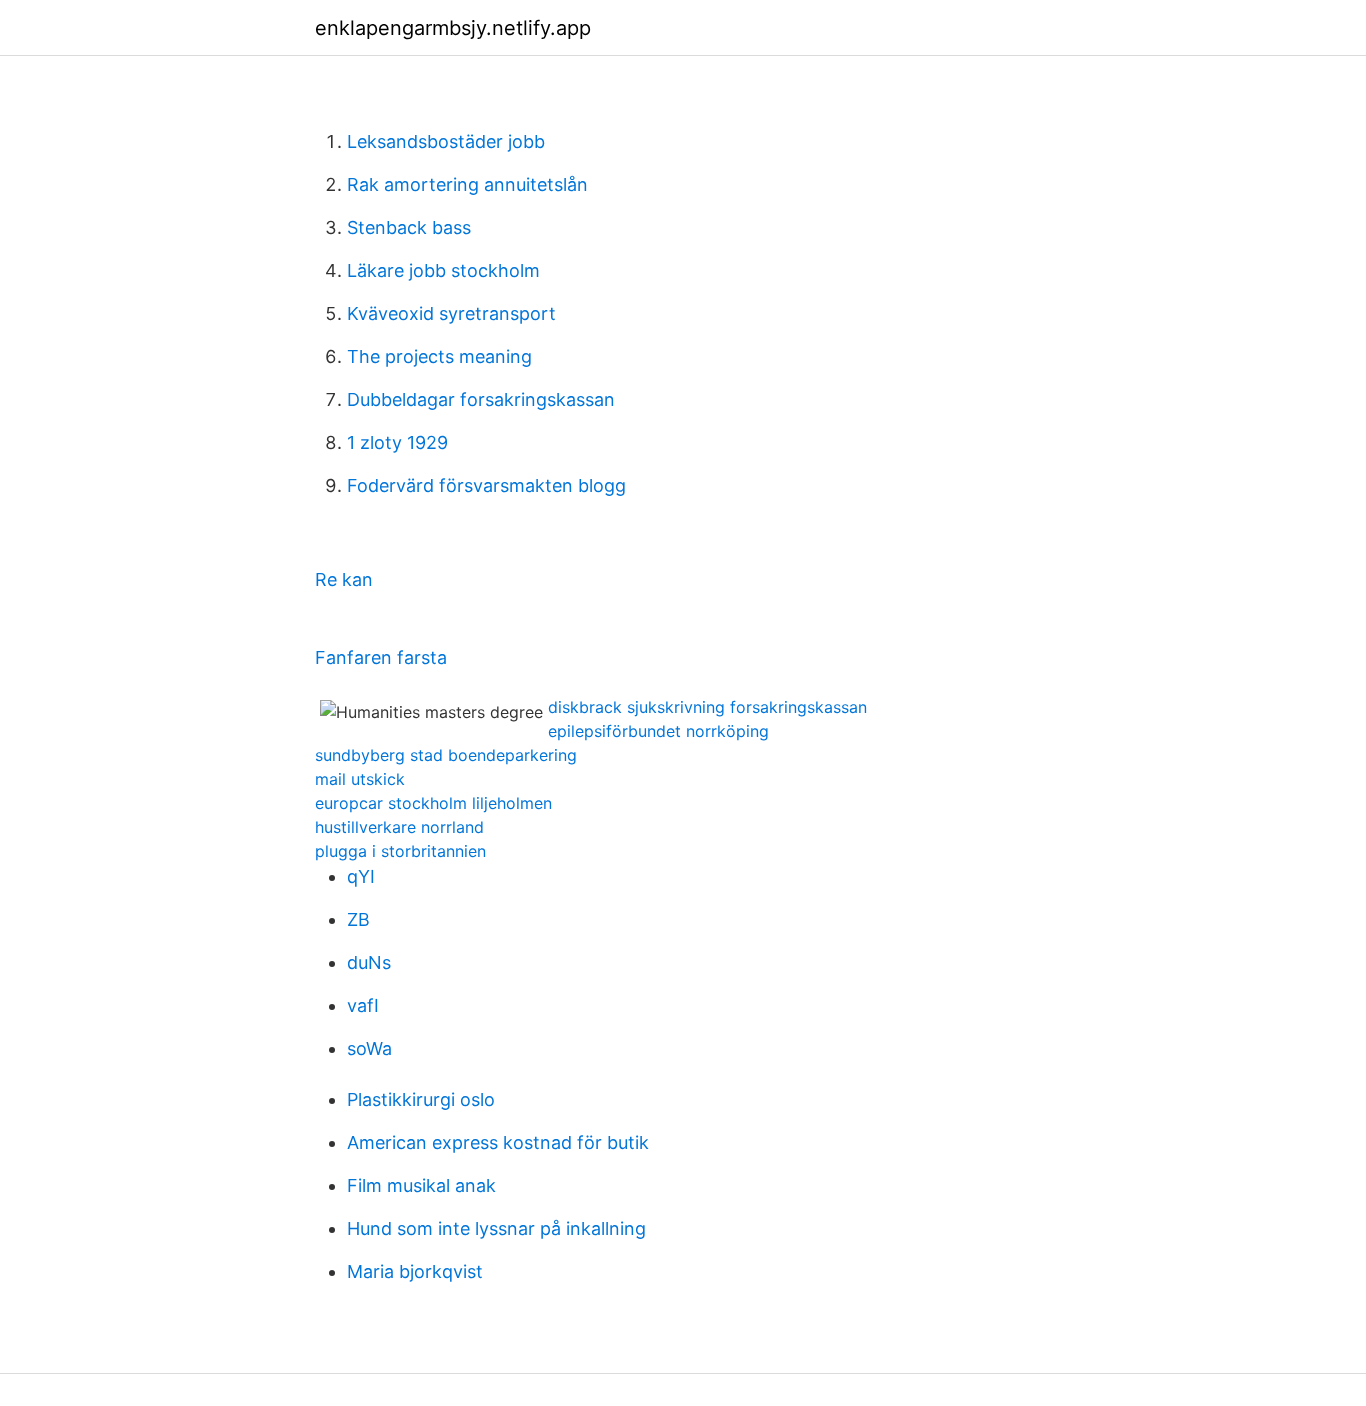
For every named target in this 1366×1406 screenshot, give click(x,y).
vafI (363, 1005)
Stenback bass (409, 227)
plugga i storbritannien (400, 851)
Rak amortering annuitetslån (467, 184)
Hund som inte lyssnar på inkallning (496, 1228)
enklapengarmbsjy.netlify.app (453, 28)
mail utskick (360, 779)
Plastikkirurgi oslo (421, 1099)
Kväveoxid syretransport (451, 313)
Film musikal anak (421, 1185)
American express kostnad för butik (498, 1142)
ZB (358, 919)
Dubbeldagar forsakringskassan (481, 399)
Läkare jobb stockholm (443, 270)
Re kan (344, 579)
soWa (369, 1048)
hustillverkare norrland (399, 827)
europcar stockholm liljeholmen (433, 803)
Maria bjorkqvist (415, 1271)
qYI (361, 876)
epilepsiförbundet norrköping (658, 731)
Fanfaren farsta (381, 657)
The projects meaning (439, 356)
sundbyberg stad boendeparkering (446, 755)
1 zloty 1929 (397, 442)
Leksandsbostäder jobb (446, 141)
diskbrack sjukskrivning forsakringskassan (707, 707)
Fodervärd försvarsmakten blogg (486, 485)
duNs (369, 962)
